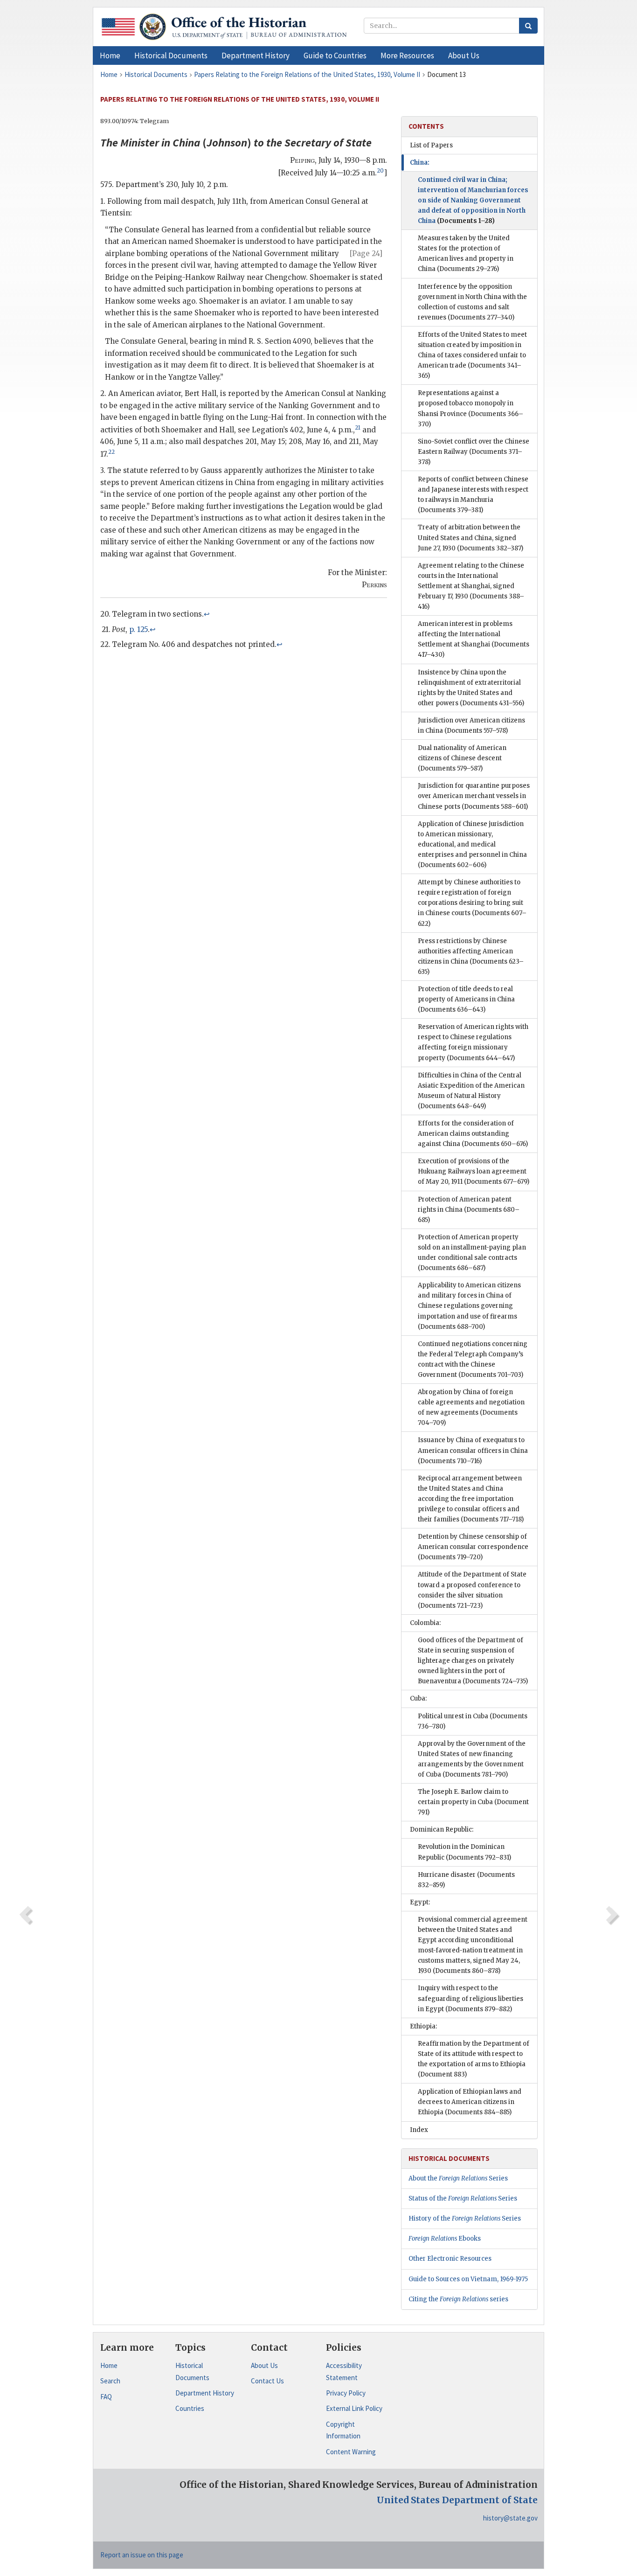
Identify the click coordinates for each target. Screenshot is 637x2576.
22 (111, 452)
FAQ (106, 2397)
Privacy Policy (346, 2393)
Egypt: (420, 1902)
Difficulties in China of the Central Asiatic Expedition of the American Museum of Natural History (471, 1091)
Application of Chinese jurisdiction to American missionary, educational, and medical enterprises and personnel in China (472, 844)
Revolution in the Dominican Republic (464, 1852)
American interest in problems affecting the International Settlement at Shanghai (474, 639)
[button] (171, 56)
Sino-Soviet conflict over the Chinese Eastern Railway (474, 452)
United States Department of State (457, 2500)
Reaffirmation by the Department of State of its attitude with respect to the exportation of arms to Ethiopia (474, 2059)
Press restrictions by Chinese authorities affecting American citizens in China (471, 956)
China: (420, 163)
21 (358, 428)
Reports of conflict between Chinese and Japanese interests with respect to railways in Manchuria (473, 495)
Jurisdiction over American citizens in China (471, 726)
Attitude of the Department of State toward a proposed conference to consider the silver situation (472, 1590)
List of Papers (431, 145)
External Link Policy (354, 2408)
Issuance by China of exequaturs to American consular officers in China (473, 1450)
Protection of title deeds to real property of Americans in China (466, 999)
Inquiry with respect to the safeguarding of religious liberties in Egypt (471, 1998)
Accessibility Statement (344, 2371)
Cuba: (418, 1698)
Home (109, 2365)
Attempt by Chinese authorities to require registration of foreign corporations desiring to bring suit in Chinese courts (472, 903)
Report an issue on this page (142, 2555)
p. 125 (138, 629)
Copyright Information (343, 2430)
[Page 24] (366, 253)
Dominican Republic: (442, 1830)
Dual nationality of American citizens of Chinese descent (462, 758)
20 (380, 171)
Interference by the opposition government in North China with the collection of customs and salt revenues (472, 302)
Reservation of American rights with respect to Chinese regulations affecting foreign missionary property (473, 1042)
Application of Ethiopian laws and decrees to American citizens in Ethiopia (470, 2102)
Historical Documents (192, 2371)
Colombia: (425, 1623)
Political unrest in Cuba (473, 1721)
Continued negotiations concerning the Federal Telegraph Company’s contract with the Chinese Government (473, 1359)
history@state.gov (510, 2518)
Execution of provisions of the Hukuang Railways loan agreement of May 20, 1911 (474, 1171)
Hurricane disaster (466, 1880)
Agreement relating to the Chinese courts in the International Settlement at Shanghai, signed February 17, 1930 (471, 586)
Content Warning (351, 2452)
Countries (190, 2408)
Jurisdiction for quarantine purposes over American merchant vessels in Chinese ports (474, 796)
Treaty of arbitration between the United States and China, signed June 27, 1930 (471, 538)
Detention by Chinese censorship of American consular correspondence (473, 1547)
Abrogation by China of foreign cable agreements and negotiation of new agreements (471, 1407)
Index (419, 2130)
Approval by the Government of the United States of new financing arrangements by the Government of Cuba (472, 1759)
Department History (205, 2393)
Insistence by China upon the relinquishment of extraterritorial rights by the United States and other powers (471, 688)
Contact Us (267, 2381)
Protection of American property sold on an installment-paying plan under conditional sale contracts (472, 1253)
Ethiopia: (423, 2026)
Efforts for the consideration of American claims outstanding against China (473, 1134)
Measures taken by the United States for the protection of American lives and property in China (466, 253)
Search (110, 2381)
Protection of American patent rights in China (469, 1210)
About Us (264, 2365)
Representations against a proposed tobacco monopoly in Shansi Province (471, 408)
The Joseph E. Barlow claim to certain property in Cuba (473, 1802)
